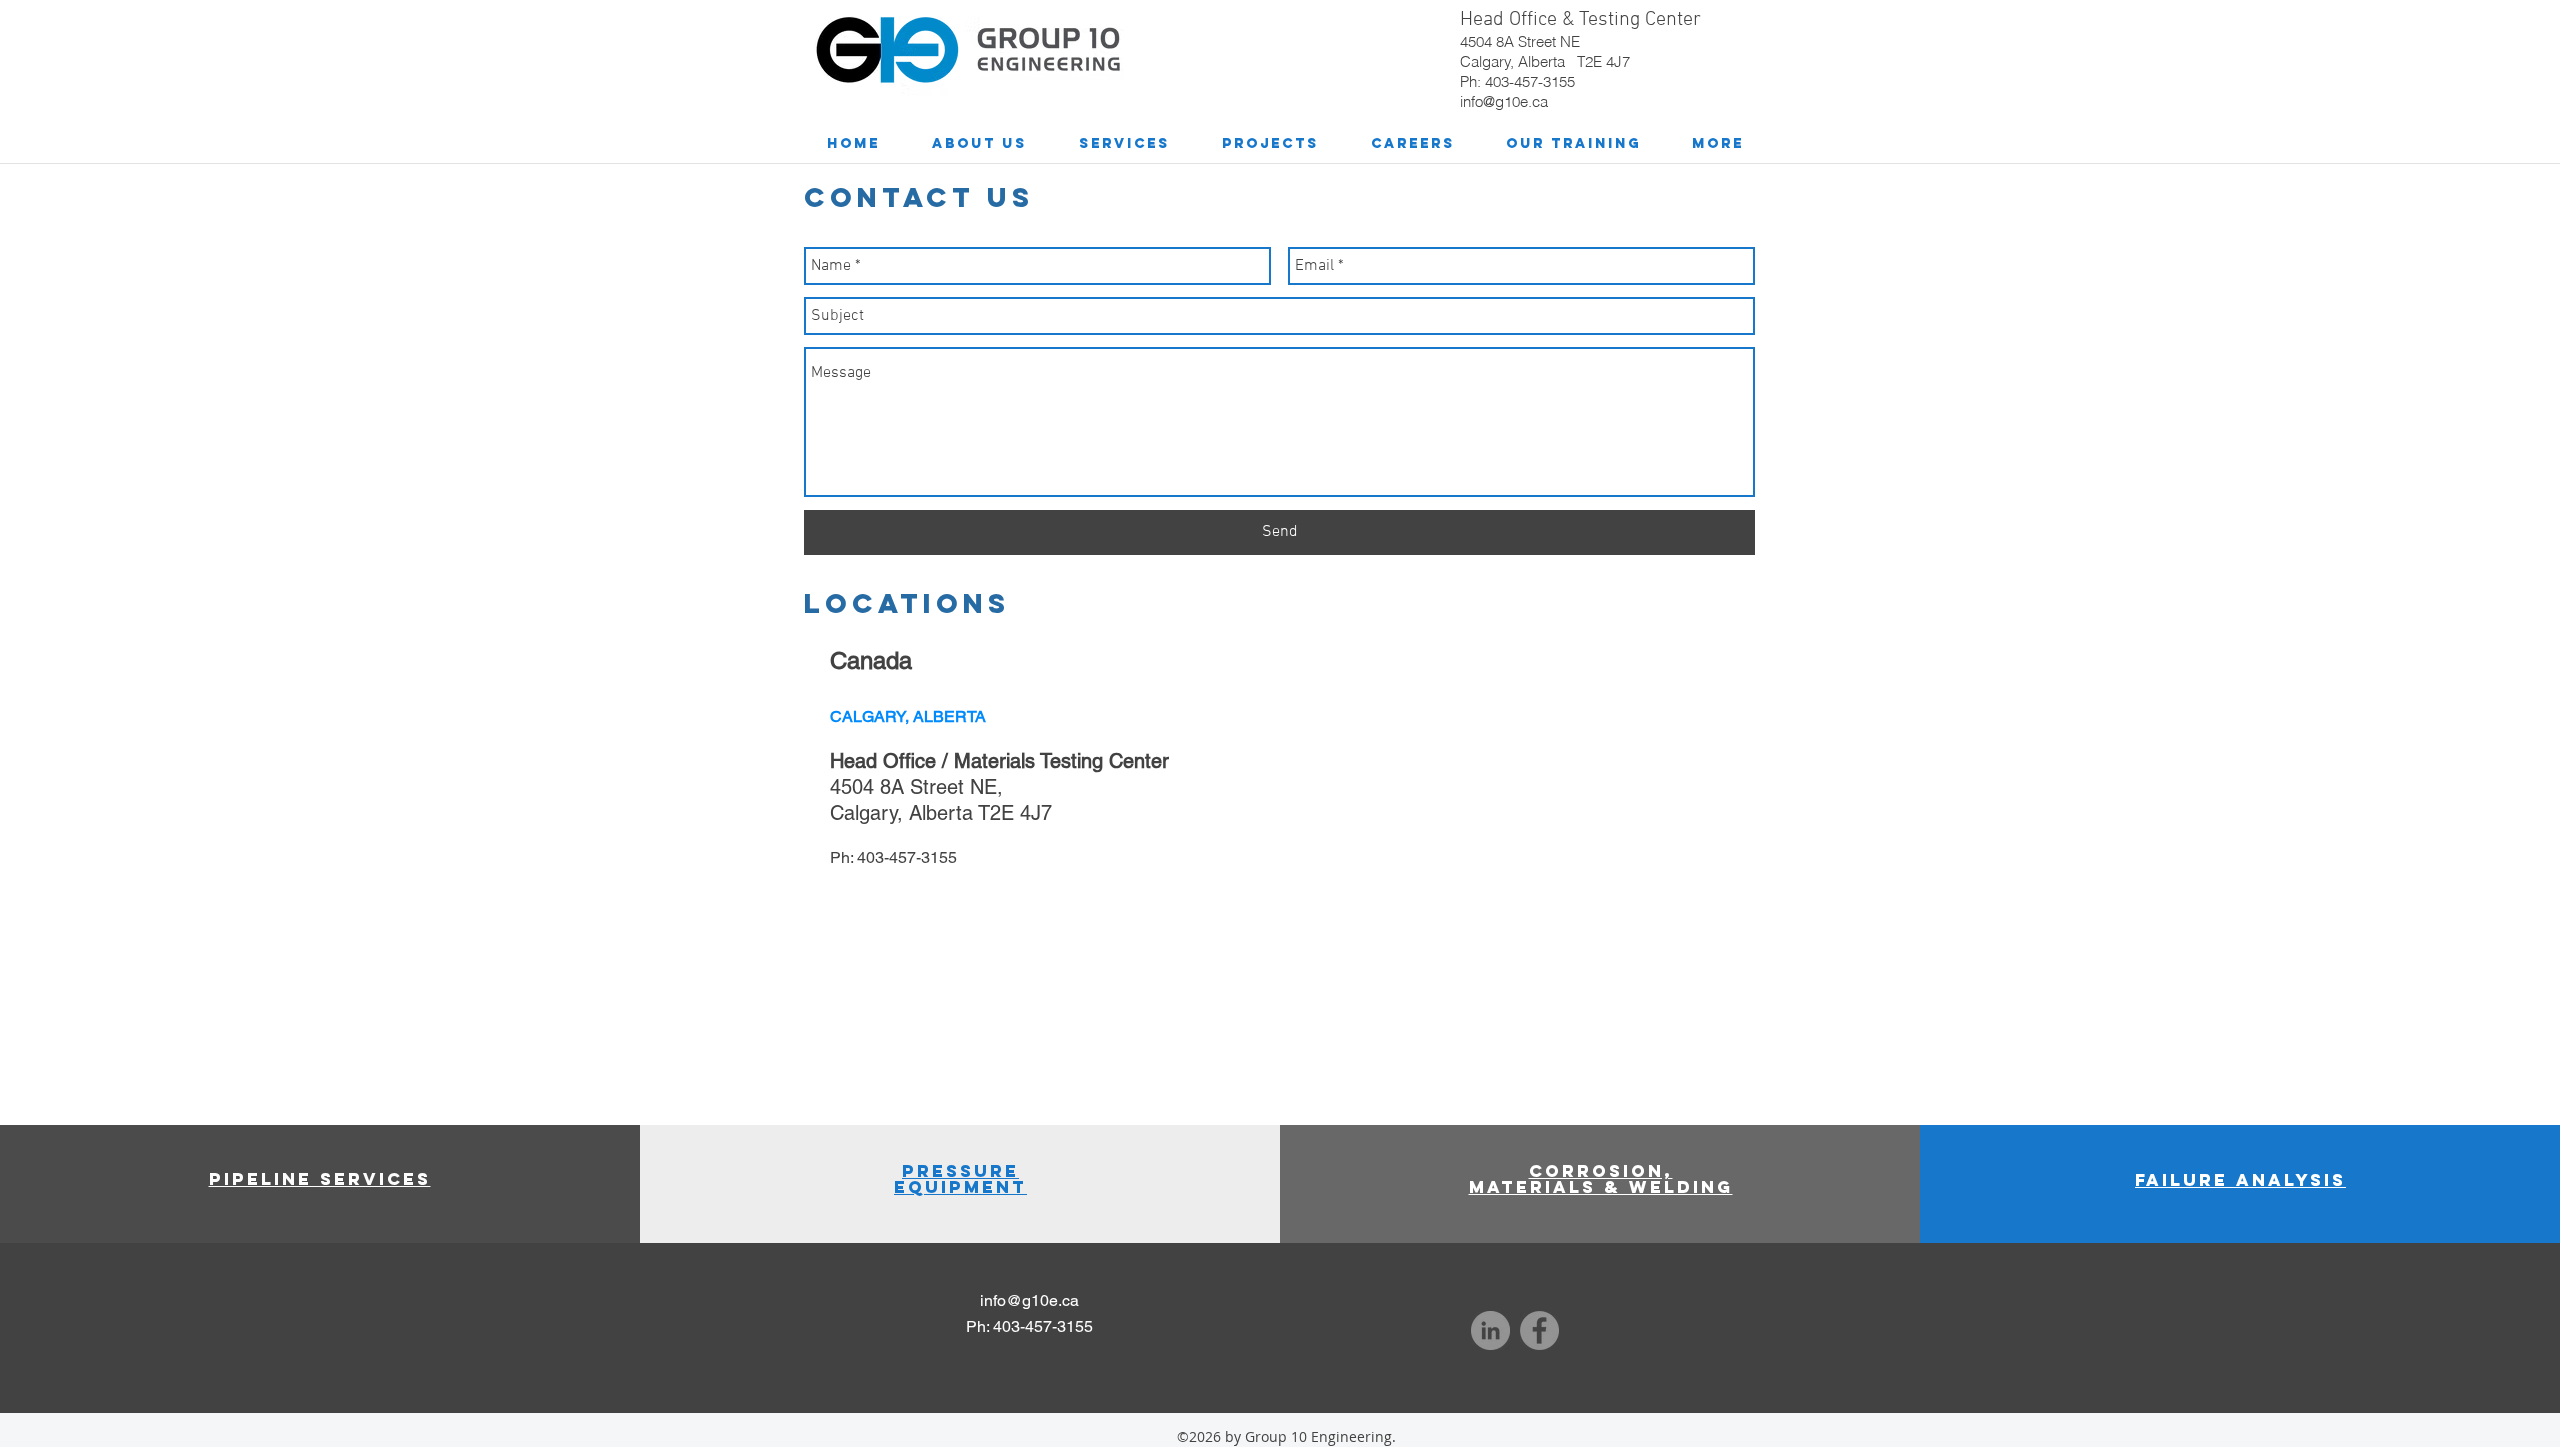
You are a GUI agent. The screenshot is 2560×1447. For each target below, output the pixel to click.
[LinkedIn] (1490, 1330)
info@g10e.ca (1504, 101)
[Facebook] (1539, 1330)
